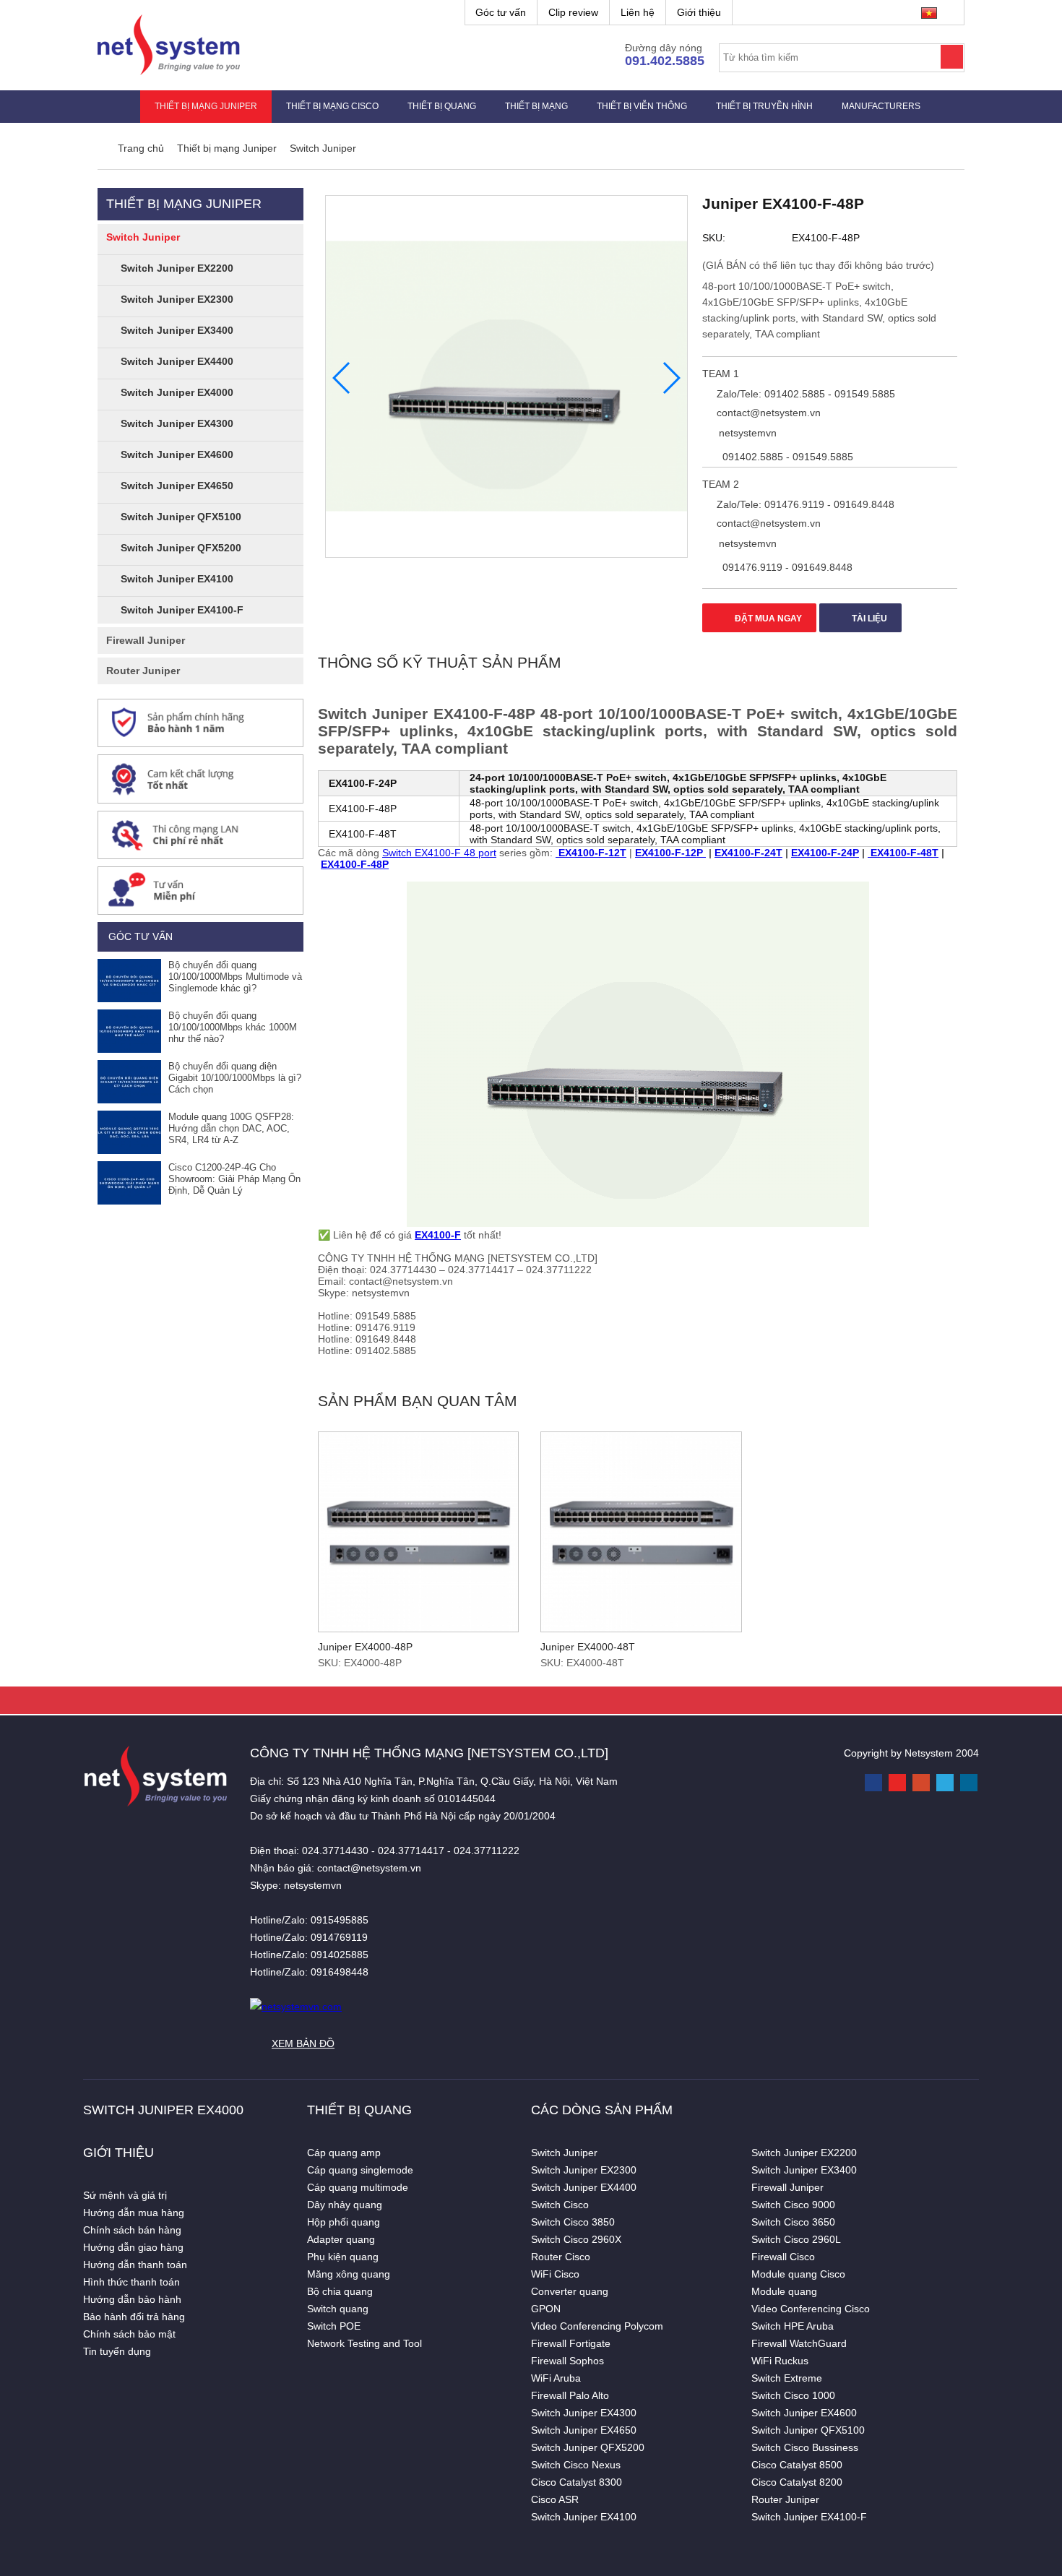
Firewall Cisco (783, 2257)
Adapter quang (341, 2239)
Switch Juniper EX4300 (177, 423)
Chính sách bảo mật (129, 2334)
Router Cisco (561, 2257)
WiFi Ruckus (780, 2361)
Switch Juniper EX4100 (177, 579)
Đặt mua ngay (767, 619)
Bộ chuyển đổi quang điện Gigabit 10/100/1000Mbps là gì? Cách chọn (235, 1078)
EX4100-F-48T (903, 853)
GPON (546, 2309)
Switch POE (334, 2326)
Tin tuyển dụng (117, 2351)
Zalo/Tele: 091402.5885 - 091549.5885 (804, 394)
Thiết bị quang (442, 106)
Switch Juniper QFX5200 (181, 548)
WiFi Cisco (555, 2274)
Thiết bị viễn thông (642, 106)
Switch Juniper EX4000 (177, 392)
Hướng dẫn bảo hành (132, 2299)
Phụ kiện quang (343, 2257)
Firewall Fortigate (571, 2343)
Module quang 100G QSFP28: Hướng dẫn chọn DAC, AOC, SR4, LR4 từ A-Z (231, 1128)
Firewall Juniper (146, 640)
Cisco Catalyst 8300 (577, 2482)
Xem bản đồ (303, 2043)
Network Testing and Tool (364, 2343)
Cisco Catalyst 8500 (797, 2465)
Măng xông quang (349, 2274)
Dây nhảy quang (345, 2205)
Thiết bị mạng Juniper (206, 106)
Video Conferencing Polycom (597, 2326)
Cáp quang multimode (358, 2187)
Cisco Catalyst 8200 (797, 2482)
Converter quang (570, 2291)
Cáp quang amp (344, 2153)
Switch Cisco (560, 2205)
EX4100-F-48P (355, 864)
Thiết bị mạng (536, 106)
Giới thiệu (699, 12)
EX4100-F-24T (748, 853)
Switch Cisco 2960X (576, 2239)
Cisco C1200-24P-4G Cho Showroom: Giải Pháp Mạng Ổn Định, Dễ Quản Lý (234, 1179)
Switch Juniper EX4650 (177, 486)
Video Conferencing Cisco (811, 2309)
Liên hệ (638, 12)
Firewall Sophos (567, 2361)
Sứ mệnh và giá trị (125, 2195)
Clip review (573, 12)
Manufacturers (881, 106)
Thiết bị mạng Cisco (332, 106)
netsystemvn (746, 433)
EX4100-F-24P (825, 853)
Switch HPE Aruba (793, 2326)
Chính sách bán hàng (132, 2230)
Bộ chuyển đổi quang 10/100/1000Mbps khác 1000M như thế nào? (233, 1027)
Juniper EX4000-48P (365, 1647)
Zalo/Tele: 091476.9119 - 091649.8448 (804, 504)
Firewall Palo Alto (570, 2395)
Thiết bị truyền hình (764, 106)
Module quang (784, 2291)
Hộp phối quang (344, 2222)
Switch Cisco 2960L (796, 2239)
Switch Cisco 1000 (793, 2395)
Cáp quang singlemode (360, 2170)
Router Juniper (143, 671)
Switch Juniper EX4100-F (182, 610)
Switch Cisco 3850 (573, 2222)
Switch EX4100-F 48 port (439, 853)
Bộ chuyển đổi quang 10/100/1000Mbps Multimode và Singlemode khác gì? (235, 977)
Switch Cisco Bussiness (805, 2447)
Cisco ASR (555, 2499)
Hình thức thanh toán (131, 2282)
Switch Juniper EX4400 (177, 361)
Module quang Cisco (798, 2274)
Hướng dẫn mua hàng (134, 2213)
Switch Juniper (143, 237)
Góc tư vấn (501, 12)
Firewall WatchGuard (799, 2343)
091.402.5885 (665, 61)
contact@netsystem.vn (767, 413)
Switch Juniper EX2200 (177, 268)
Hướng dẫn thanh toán (135, 2265)
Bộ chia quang (340, 2291)
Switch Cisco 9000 (793, 2205)
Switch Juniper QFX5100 (181, 517)
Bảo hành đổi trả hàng (134, 2317)
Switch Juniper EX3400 (177, 330)
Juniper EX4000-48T (588, 1647)
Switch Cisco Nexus (576, 2465)
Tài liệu (868, 619)
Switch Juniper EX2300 (177, 299)
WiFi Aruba (556, 2378)
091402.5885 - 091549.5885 (786, 457)
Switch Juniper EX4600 (177, 455)
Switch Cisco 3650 (793, 2222)
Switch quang (338, 2309)
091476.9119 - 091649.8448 (786, 567)
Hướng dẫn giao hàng (133, 2247)
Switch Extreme (787, 2378)
